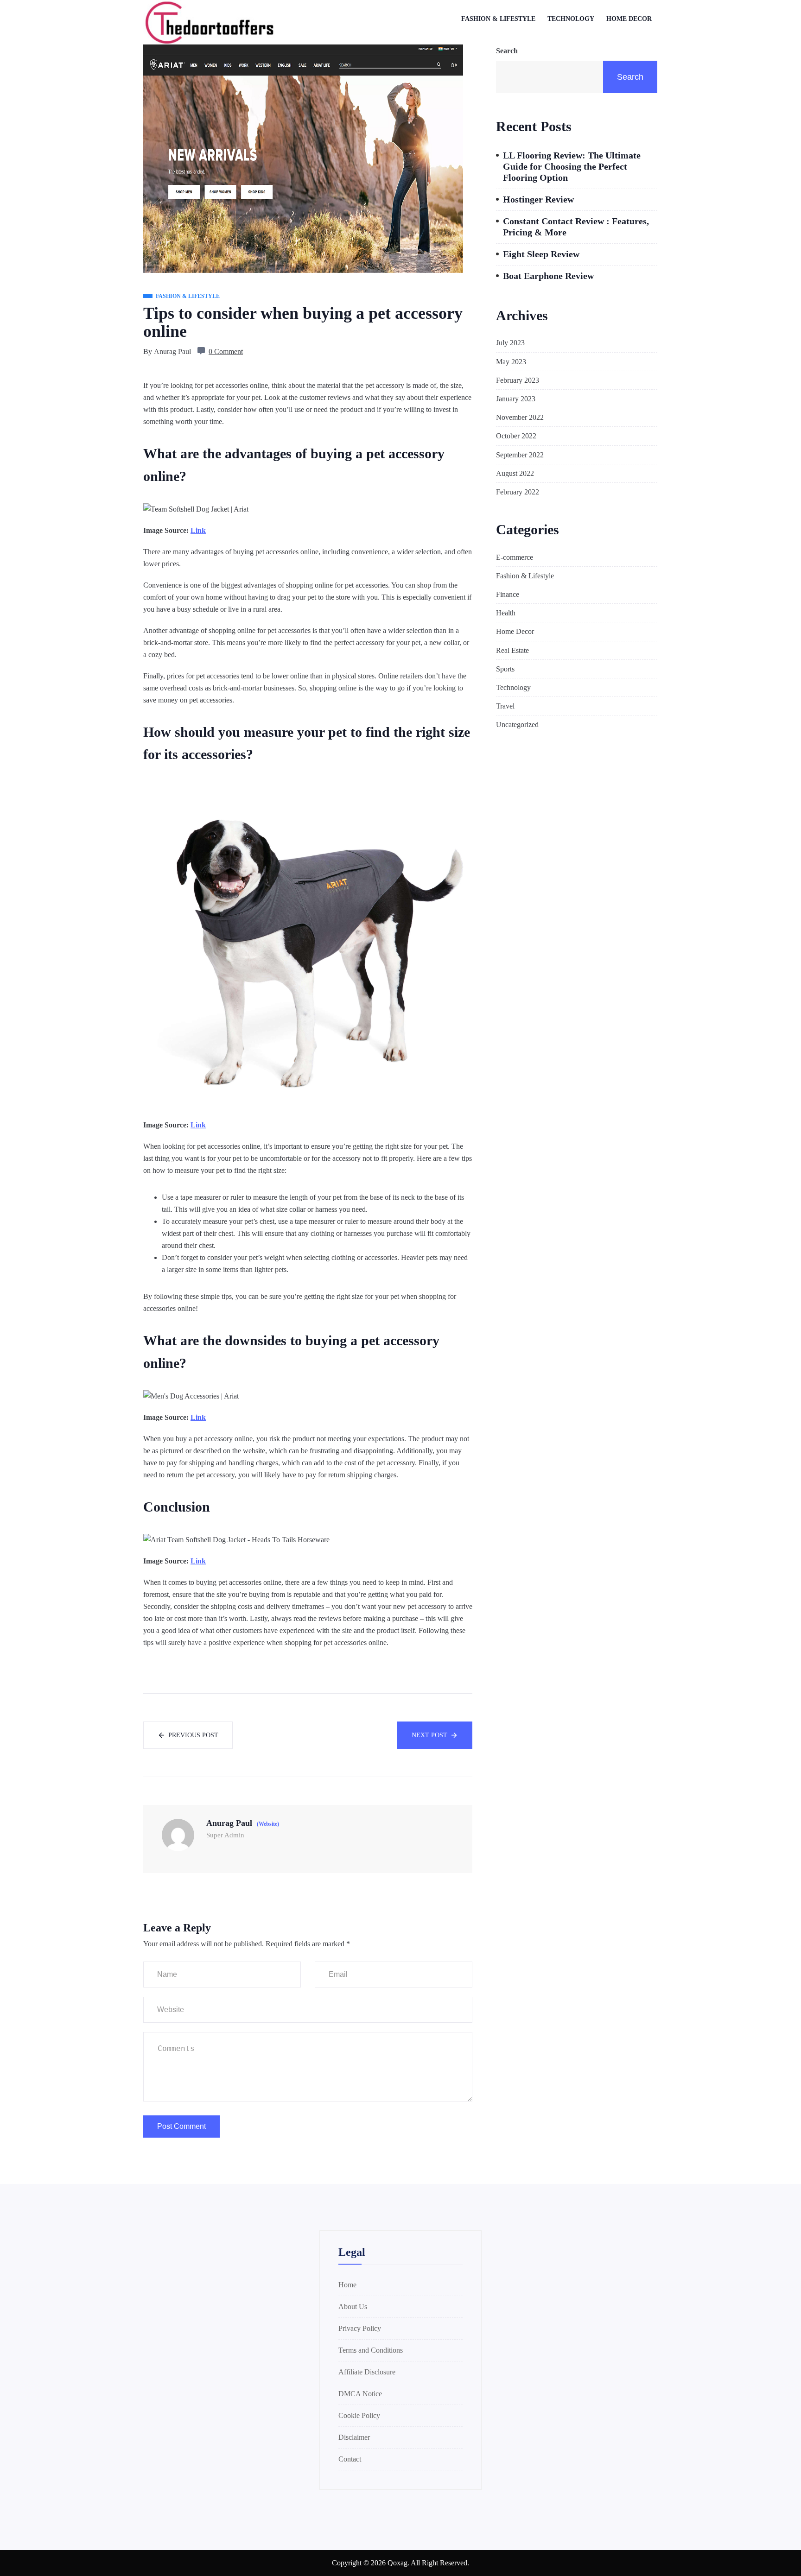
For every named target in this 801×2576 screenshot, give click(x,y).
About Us (353, 2307)
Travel (505, 706)
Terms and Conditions (371, 2350)
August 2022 (515, 473)
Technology (571, 19)
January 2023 (516, 399)
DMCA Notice (360, 2394)
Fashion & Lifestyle (498, 19)
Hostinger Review (538, 199)
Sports (505, 669)
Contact (350, 2459)
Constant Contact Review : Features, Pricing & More (576, 227)
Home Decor (629, 19)
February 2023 (518, 380)
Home (347, 2285)
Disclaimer (354, 2437)
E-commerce (515, 557)
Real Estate (512, 650)
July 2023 (510, 343)
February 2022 (518, 492)
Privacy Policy (360, 2328)
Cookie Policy (359, 2415)
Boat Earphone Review (548, 276)
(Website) (268, 1824)
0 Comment (226, 351)
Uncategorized (517, 725)
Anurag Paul (172, 351)
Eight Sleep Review (541, 254)
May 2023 (511, 362)
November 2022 (520, 417)
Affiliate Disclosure (367, 2372)
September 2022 (520, 455)
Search (507, 51)
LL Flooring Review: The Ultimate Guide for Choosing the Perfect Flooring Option (572, 166)
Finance (508, 594)
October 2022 (516, 436)
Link (198, 530)
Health (506, 613)
